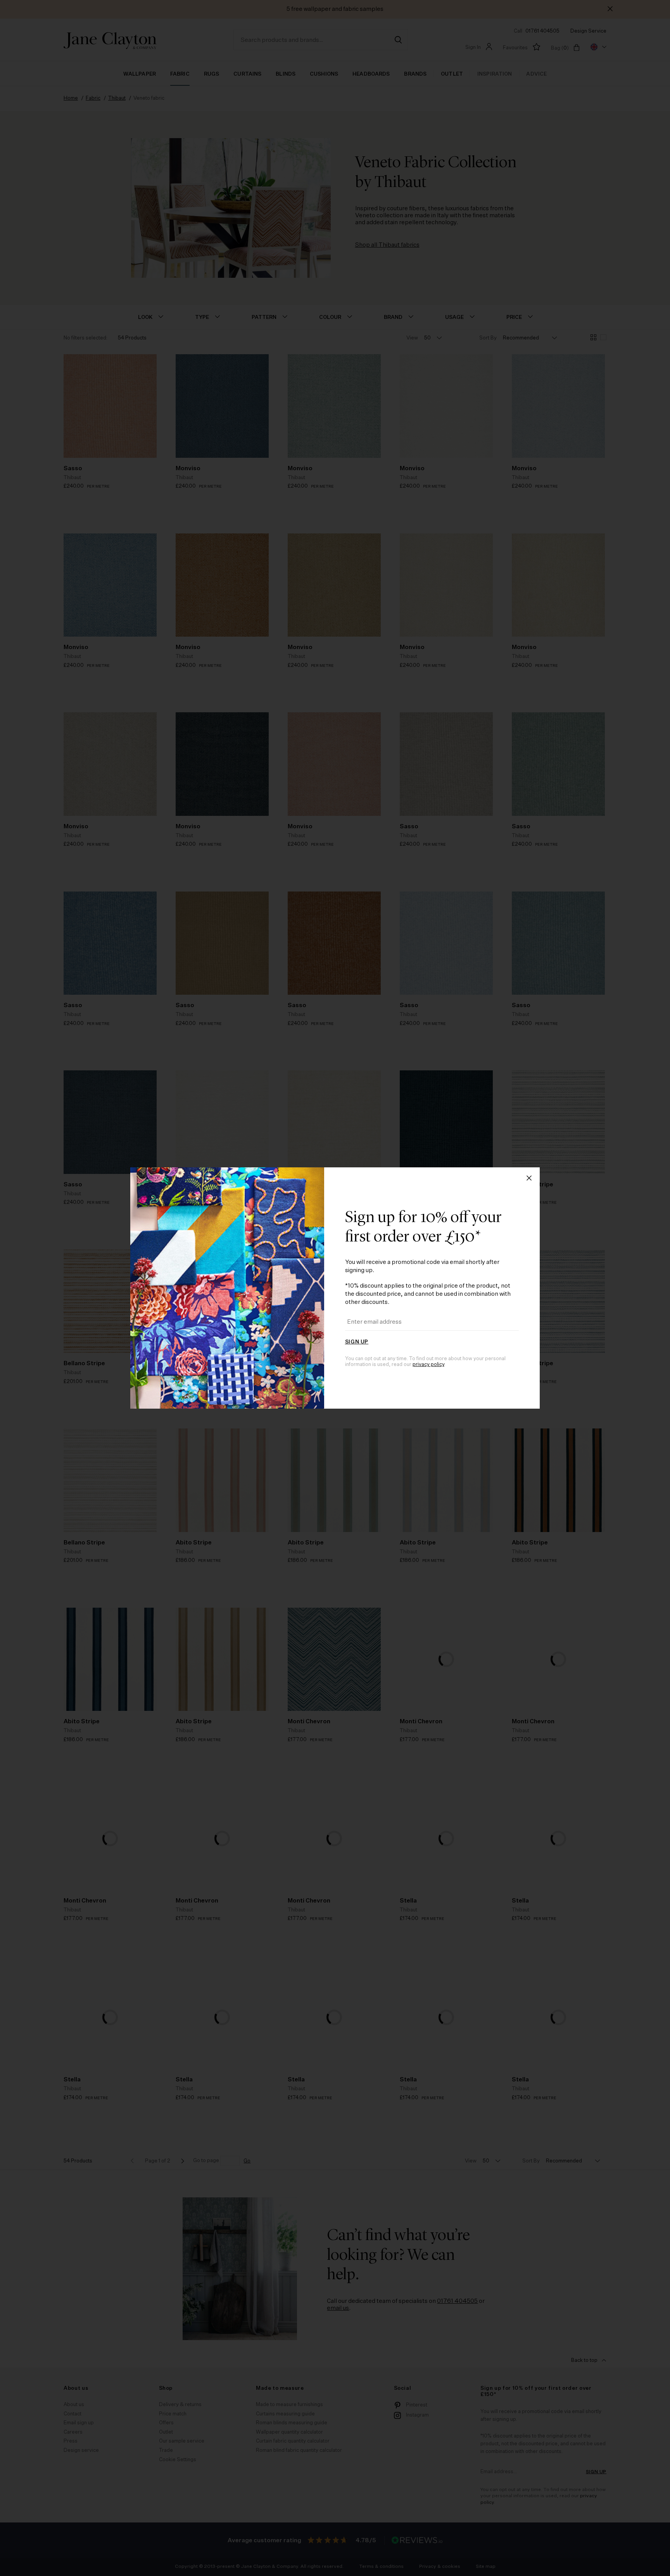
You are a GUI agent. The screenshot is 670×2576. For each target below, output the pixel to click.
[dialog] (335, 1288)
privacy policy (428, 1365)
